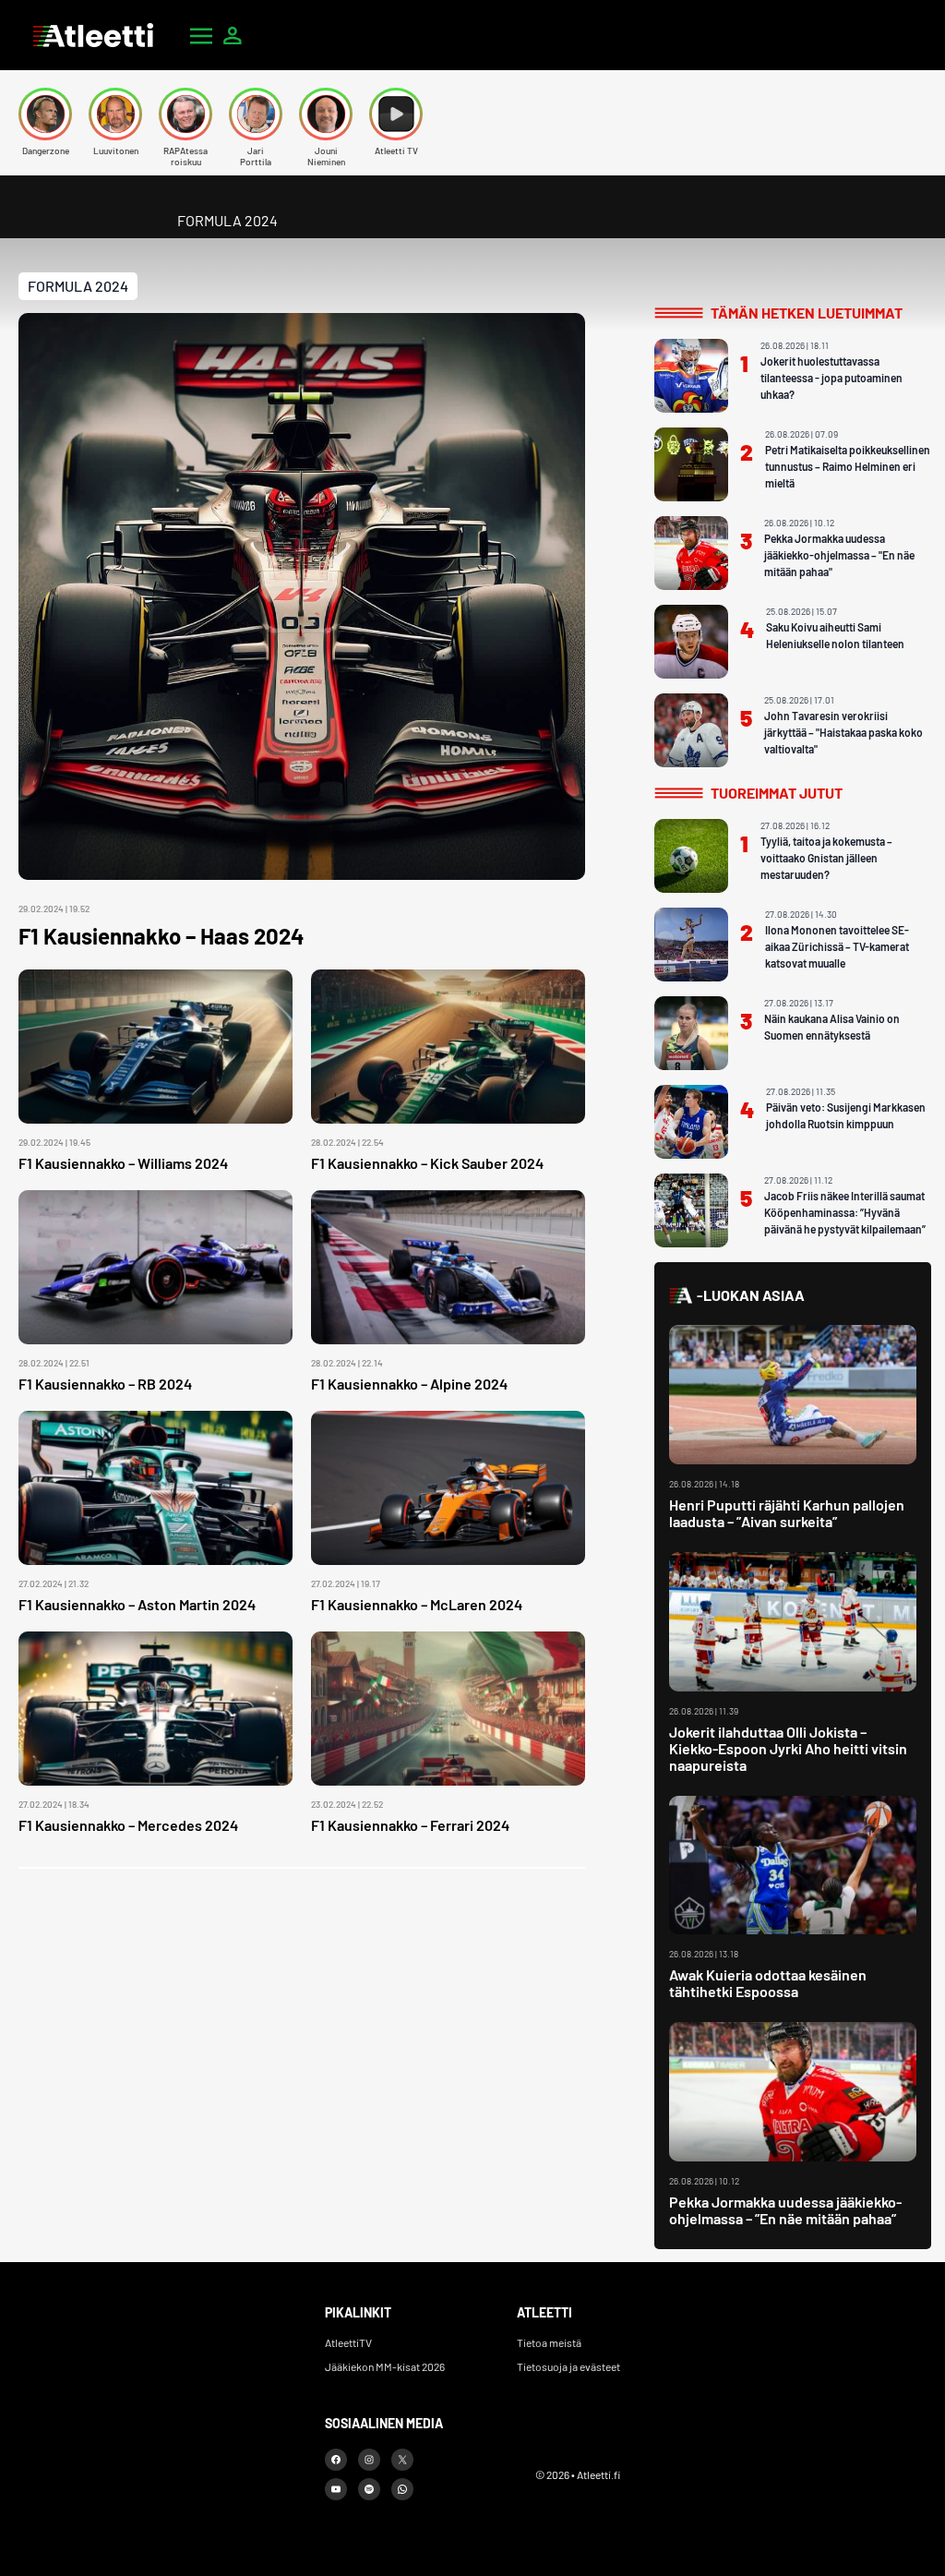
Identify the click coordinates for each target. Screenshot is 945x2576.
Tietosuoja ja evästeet (568, 2366)
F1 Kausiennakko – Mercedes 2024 (128, 1825)
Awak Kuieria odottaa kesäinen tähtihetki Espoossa (768, 1983)
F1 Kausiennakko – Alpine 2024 (409, 1384)
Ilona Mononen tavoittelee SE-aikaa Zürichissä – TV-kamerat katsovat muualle (837, 946)
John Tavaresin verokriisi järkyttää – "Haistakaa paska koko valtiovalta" (843, 732)
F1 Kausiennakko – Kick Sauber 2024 (427, 1163)
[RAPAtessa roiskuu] (185, 114)
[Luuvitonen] (115, 114)
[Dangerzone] (45, 114)
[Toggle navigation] (201, 35)
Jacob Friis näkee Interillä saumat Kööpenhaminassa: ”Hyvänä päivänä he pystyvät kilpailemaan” (845, 1212)
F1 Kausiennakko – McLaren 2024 (417, 1604)
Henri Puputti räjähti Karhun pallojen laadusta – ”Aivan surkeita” (787, 1513)
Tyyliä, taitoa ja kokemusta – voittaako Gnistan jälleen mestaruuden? (826, 858)
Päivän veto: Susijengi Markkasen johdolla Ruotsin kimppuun (846, 1115)
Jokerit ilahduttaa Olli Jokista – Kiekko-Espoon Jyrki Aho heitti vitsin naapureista (788, 1748)
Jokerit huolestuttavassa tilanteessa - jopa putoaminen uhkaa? (831, 378)
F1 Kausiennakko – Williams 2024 (123, 1163)
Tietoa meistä (549, 2342)
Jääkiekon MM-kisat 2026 (385, 2366)
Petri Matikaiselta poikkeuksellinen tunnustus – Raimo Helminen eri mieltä (848, 466)
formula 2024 (78, 286)
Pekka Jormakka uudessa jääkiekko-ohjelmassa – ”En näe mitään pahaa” (785, 2210)
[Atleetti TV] (396, 114)
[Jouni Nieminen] (326, 114)
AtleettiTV (348, 2342)
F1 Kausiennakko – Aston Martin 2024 (137, 1604)
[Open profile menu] (233, 35)
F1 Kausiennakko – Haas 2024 (161, 936)
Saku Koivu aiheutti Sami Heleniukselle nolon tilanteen (835, 635)
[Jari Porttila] (256, 114)
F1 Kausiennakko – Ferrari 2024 (410, 1825)
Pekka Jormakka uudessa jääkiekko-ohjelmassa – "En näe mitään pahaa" (839, 555)
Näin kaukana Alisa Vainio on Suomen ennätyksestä (832, 1027)
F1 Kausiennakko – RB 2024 (105, 1384)
